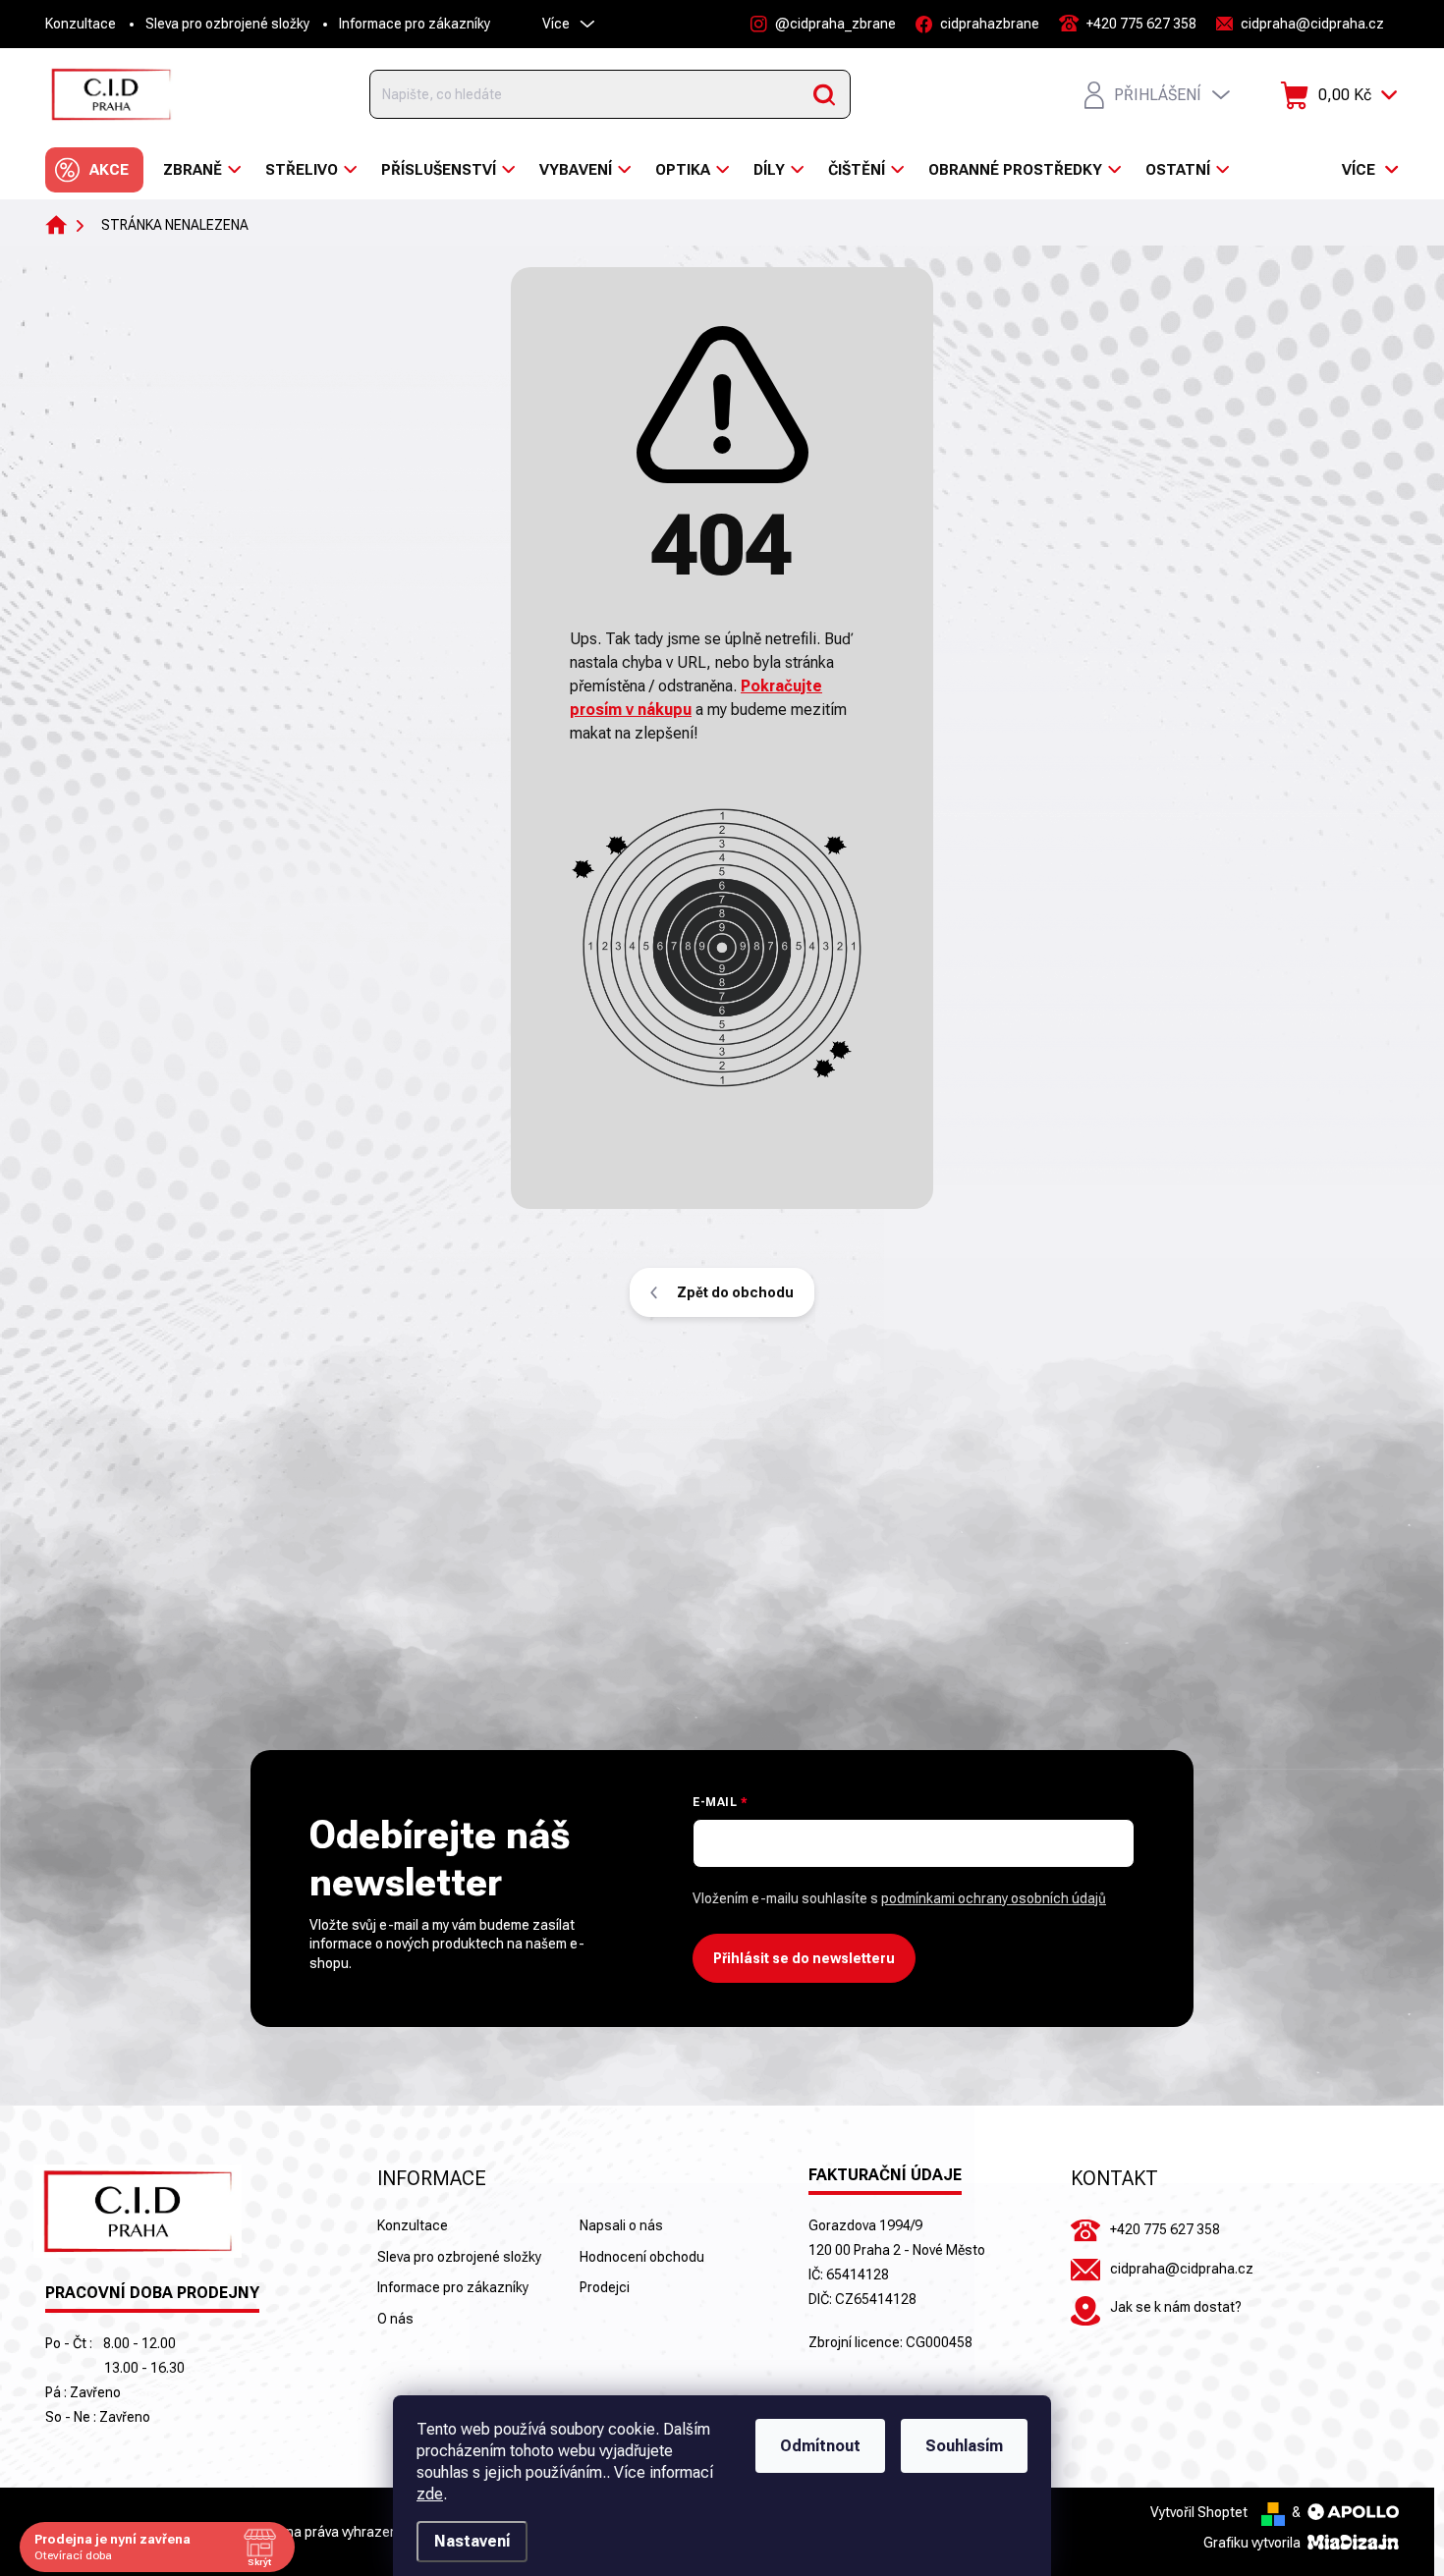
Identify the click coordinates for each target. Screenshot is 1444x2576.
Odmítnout (820, 2446)
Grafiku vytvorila (1253, 2543)
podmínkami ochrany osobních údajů (994, 1898)
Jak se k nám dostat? (1176, 2307)
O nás (395, 2319)
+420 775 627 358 (1165, 2229)
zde (430, 2494)
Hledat (824, 94)
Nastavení (472, 2541)
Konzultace (81, 24)
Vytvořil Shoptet (1199, 2512)
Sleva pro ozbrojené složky (227, 24)
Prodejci (605, 2287)
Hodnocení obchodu (642, 2257)
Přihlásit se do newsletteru (804, 1958)
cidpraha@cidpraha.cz (1182, 2269)
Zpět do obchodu (735, 1292)
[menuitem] (94, 170)
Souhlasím (964, 2446)
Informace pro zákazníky (415, 24)
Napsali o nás (621, 2225)
